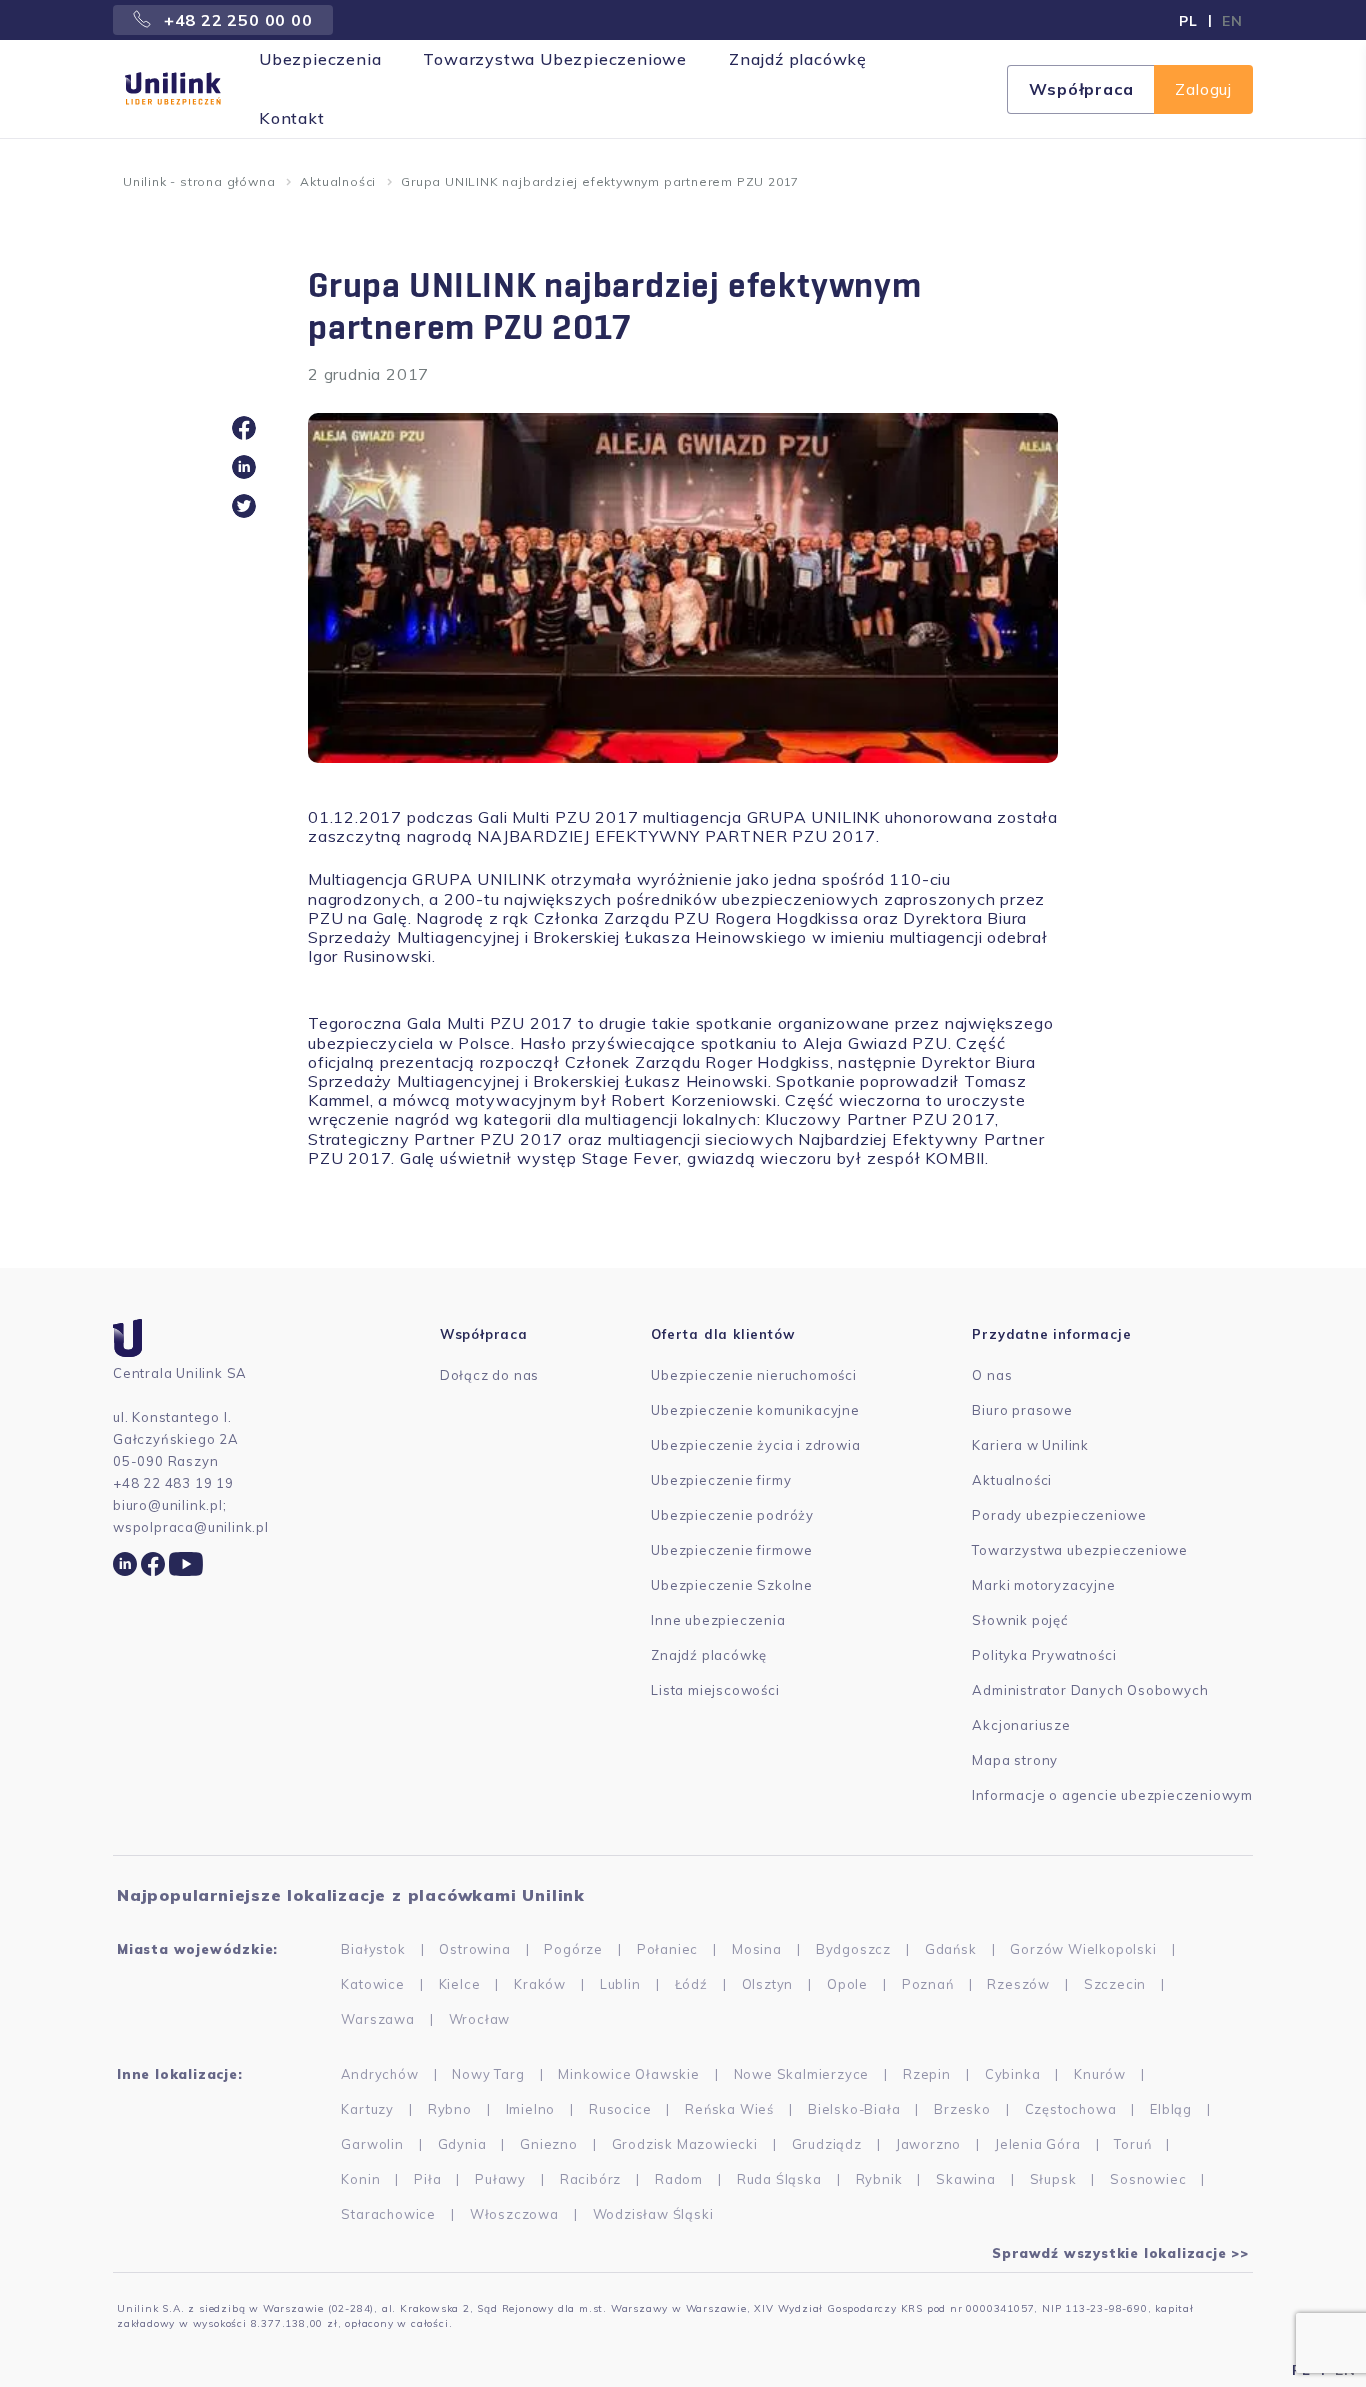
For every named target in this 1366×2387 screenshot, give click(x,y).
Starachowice (388, 2214)
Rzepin (927, 2074)
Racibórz (590, 2179)
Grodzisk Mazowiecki (685, 2144)
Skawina (966, 2179)
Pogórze (573, 1949)
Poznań (928, 1984)
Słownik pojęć (1019, 1620)
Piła (427, 2179)
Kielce (460, 1984)
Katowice (372, 1984)
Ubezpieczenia (320, 59)
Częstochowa (1071, 2109)
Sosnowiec (1148, 2179)
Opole (847, 1984)
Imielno (531, 2109)
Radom (679, 2179)
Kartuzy (367, 2109)
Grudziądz (827, 2144)
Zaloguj (1203, 89)
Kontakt (292, 118)
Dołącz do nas (489, 1375)
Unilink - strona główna (199, 181)
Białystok (373, 1949)
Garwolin (372, 2144)
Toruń (1132, 2144)
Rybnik (879, 2179)
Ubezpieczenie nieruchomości (754, 1375)
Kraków (540, 1984)
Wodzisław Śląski (653, 2214)
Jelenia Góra (1038, 2144)
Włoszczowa (514, 2214)
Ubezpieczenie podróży (732, 1515)
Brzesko (962, 2109)
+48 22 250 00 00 (236, 20)
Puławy (500, 2179)
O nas (992, 1375)
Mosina (757, 1949)
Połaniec (667, 1949)
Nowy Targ (488, 2074)
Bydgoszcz (853, 1949)
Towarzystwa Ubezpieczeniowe (555, 59)
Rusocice (620, 2109)
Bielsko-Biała (854, 2109)
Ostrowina (474, 1949)
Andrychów (379, 2074)
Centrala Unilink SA (180, 1373)
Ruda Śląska (779, 2179)
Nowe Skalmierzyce (802, 2074)
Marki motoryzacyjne (1043, 1585)
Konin (360, 2179)
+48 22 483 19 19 (173, 1483)
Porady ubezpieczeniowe (1059, 1515)
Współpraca (1081, 89)
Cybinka (1013, 2074)
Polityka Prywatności (1044, 1655)
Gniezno (549, 2144)
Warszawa (377, 2019)
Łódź (691, 1984)
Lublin (620, 1984)
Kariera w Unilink (1030, 1445)
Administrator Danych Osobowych (1090, 1690)
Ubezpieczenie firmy (721, 1480)
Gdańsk (951, 1949)
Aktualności (338, 181)
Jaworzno (928, 2144)
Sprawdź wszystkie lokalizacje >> (1120, 2253)
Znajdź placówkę (798, 59)
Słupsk (1053, 2179)
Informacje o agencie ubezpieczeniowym (1112, 1795)
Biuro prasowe (1022, 1410)
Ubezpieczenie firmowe (732, 1550)
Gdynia (462, 2144)
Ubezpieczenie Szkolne (732, 1585)
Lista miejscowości (715, 1690)
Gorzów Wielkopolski (1083, 1949)
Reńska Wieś (729, 2109)
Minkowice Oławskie (628, 2074)
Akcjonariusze (1021, 1725)
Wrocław (480, 2019)
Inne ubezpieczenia (718, 1620)
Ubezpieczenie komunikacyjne (755, 1410)
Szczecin (1115, 1984)
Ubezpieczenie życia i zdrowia (755, 1445)
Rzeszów (1018, 1984)
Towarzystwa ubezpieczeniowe (1080, 1550)
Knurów (1100, 2074)
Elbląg (1171, 2109)
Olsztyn (768, 1984)
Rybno (450, 2109)
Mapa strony (1015, 1760)
